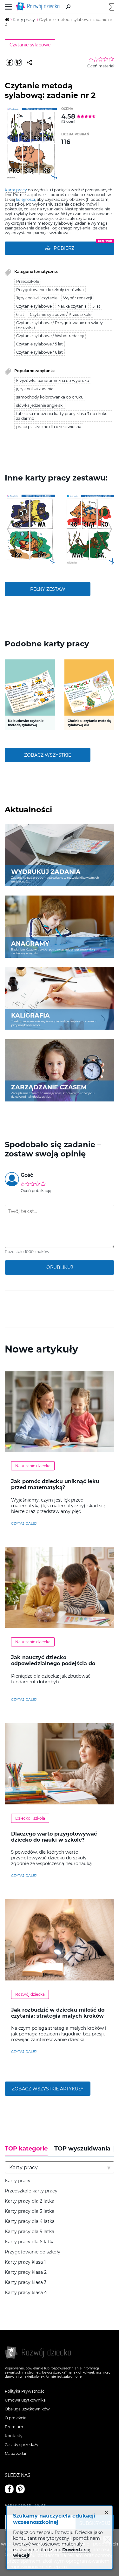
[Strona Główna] (39, 7)
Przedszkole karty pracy (31, 2191)
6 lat (20, 314)
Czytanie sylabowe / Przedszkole (61, 314)
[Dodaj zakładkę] (29, 63)
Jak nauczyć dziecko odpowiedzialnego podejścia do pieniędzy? (53, 1663)
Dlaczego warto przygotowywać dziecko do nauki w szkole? (54, 1837)
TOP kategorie (26, 2149)
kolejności (25, 199)
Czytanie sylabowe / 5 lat (40, 344)
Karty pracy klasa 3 (26, 2283)
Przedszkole (28, 281)
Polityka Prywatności (25, 2391)
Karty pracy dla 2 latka (30, 2201)
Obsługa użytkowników (27, 2409)
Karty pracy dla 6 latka (30, 2242)
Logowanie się (111, 7)
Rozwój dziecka (30, 1994)
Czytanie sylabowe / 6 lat (40, 352)
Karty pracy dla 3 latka (30, 2211)
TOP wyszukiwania (82, 2149)
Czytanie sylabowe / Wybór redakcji (50, 336)
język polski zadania (35, 389)
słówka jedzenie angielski (40, 405)
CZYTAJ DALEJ (24, 1523)
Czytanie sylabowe (30, 45)
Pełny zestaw (48, 589)
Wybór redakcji (78, 298)
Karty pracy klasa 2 (26, 2272)
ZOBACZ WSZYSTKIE (48, 755)
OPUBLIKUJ (60, 1267)
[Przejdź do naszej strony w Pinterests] (20, 2489)
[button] (9, 529)
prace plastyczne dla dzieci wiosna (49, 427)
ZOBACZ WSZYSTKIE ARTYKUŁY (48, 2089)
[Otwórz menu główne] (8, 7)
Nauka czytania (72, 306)
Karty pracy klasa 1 (25, 2262)
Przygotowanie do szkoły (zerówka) (50, 290)
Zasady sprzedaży (22, 2445)
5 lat (96, 306)
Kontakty (14, 2436)
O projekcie (16, 2418)
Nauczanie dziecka (33, 1466)
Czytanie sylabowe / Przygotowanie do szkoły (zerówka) (60, 325)
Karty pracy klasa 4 (26, 2293)
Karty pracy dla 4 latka (30, 2222)
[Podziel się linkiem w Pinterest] (18, 63)
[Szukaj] (68, 7)
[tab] (28, 2151)
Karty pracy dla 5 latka (30, 2232)
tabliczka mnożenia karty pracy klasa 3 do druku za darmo (62, 416)
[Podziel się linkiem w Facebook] (9, 63)
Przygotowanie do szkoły (33, 2252)
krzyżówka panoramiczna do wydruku (53, 381)
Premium (14, 2427)
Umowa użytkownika (25, 2400)
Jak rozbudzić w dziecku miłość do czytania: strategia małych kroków (58, 2013)
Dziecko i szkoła (30, 1818)
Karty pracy (18, 2181)
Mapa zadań (16, 2453)
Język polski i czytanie (37, 298)
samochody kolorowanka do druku (50, 397)
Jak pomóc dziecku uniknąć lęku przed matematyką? (55, 1484)
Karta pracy (16, 190)
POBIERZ (64, 248)
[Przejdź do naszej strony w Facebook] (9, 2489)
